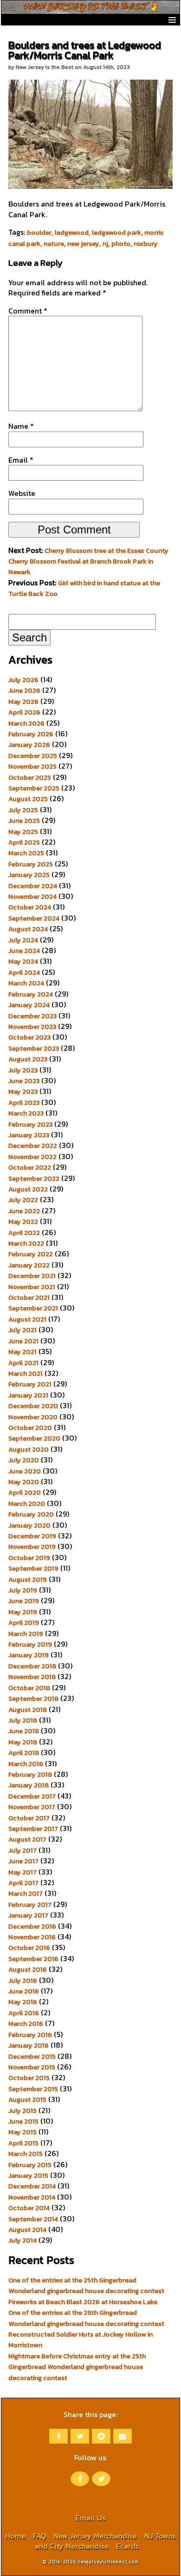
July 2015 (23, 2111)
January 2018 (29, 1785)
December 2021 (32, 1276)
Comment (28, 311)
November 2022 (32, 1157)
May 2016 (23, 2002)
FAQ (39, 2536)
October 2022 (30, 1167)
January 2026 (29, 745)
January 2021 (28, 1395)
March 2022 (26, 1243)
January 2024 (29, 1005)
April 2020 (25, 1492)
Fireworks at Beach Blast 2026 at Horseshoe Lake (83, 2302)
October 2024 (30, 907)
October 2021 (29, 1297)
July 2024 (23, 940)
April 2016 (24, 2013)
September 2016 (33, 1959)
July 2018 (23, 1720)
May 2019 (23, 1612)
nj (105, 244)
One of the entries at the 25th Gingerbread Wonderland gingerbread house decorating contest (86, 2285)
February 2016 (30, 2035)
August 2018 (28, 1710)
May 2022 (23, 1222)
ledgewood (72, 232)
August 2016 (28, 1969)
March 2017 (26, 1893)
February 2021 (30, 1384)
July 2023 (23, 1070)
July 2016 (23, 1981)
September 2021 (33, 1308)
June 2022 (24, 1211)
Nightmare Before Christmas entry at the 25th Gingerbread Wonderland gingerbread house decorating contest (77, 2367)
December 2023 (32, 1016)
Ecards (127, 2546)
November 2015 (32, 2067)
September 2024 (34, 918)
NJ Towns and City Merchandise (105, 2541)
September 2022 (34, 1178)
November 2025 (32, 766)
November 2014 (32, 2197)
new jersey (83, 244)
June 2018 (24, 1731)
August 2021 (27, 1319)
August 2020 (29, 1449)
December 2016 (32, 1926)
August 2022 (28, 1189)
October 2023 (29, 1037)
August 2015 (27, 2100)
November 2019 (32, 1547)
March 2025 (26, 853)
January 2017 (28, 1915)
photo (121, 244)
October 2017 (29, 1818)
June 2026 (24, 690)
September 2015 (33, 2089)
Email (21, 460)
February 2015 (30, 2165)
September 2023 (34, 1048)
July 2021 (23, 1330)
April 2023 (24, 1103)
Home (15, 2536)
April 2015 (23, 2143)
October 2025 (30, 777)
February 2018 (30, 1774)
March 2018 (26, 1764)
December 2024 (33, 886)
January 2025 (29, 875)
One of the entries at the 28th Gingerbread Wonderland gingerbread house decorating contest (86, 2318)
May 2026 (23, 702)
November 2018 (32, 1677)
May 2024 (23, 961)
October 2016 (29, 1948)
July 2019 (23, 1590)
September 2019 (33, 1568)
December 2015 (32, 2056)
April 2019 (24, 1623)
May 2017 (23, 1872)
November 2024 (32, 896)
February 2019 (30, 1644)
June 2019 (24, 1601)
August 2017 (27, 1839)
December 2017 (32, 1796)
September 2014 (33, 2219)
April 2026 (24, 712)
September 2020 (34, 1438)
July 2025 (23, 810)
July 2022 (23, 1200)
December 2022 (33, 1146)
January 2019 (29, 1655)
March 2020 (27, 1504)
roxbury (146, 244)
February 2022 (31, 1254)
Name (21, 426)
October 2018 (29, 1688)
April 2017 (23, 1883)
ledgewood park (116, 232)
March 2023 (26, 1113)
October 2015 (29, 2078)
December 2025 (33, 756)
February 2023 (30, 1124)
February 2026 (31, 734)
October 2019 (29, 1558)
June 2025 (24, 821)
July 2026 (23, 680)
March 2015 (26, 2154)
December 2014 (32, 2186)
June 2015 (23, 2121)
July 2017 (23, 1850)
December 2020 (33, 1406)
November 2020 (33, 1417)
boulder (39, 232)
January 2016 (29, 2045)
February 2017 (30, 1905)
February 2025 (31, 864)
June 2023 (24, 1081)
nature (54, 244)
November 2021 (32, 1287)
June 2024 (24, 951)
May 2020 (24, 1482)
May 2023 (23, 1091)
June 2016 (24, 1991)
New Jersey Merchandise (95, 2536)
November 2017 (32, 1807)
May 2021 (23, 1352)
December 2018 (32, 1666)
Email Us (90, 2518)
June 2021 (23, 1341)
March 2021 (26, 1373)
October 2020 (30, 1428)
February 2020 (31, 1514)
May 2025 (23, 832)
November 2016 (32, 1937)
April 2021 (23, 1363)
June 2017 (23, 1861)
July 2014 (23, 2240)
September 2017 (33, 1829)
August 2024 (28, 929)
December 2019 (32, 1536)
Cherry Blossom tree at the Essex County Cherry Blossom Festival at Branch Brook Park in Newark (88, 561)
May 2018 (23, 1742)
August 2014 (27, 2230)
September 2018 (33, 1699)
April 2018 (24, 1753)
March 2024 (26, 983)
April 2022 (24, 1233)
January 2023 (29, 1135)
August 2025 (28, 799)
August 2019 (28, 1579)
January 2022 (29, 1265)
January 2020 (29, 1525)
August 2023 (28, 1059)
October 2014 (29, 2208)
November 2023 (32, 1027)
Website (22, 493)
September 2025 (34, 788)
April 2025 (24, 842)
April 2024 (24, 972)
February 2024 (31, 994)
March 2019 (26, 1634)
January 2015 (28, 2175)
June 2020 (25, 1471)
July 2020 (24, 1460)
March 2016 (26, 2024)
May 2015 (23, 2132)
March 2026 (26, 723)
